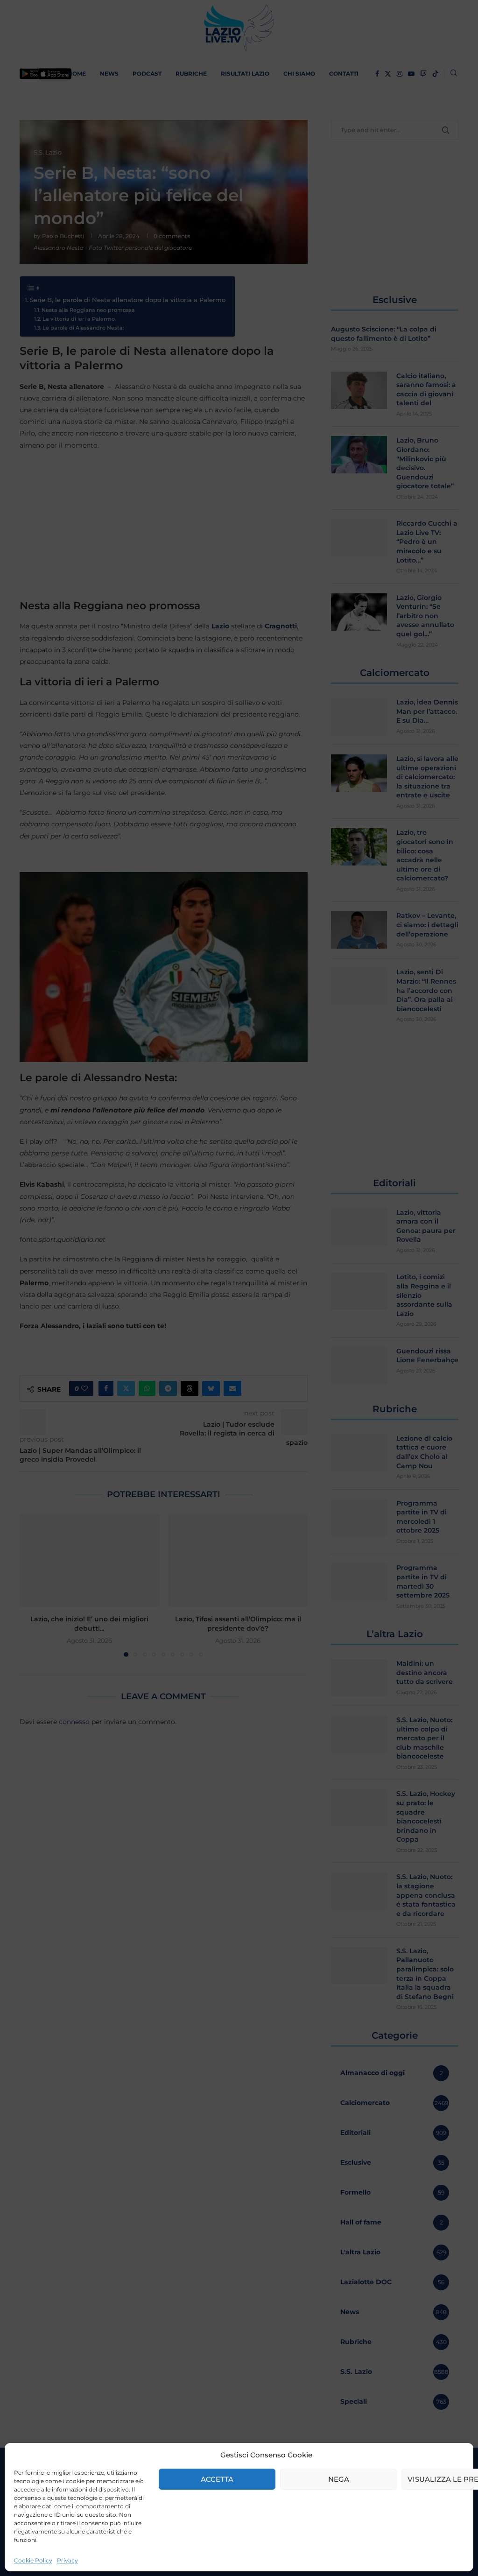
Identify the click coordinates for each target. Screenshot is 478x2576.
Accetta (217, 2479)
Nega (339, 2479)
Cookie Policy (33, 2560)
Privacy (67, 2560)
